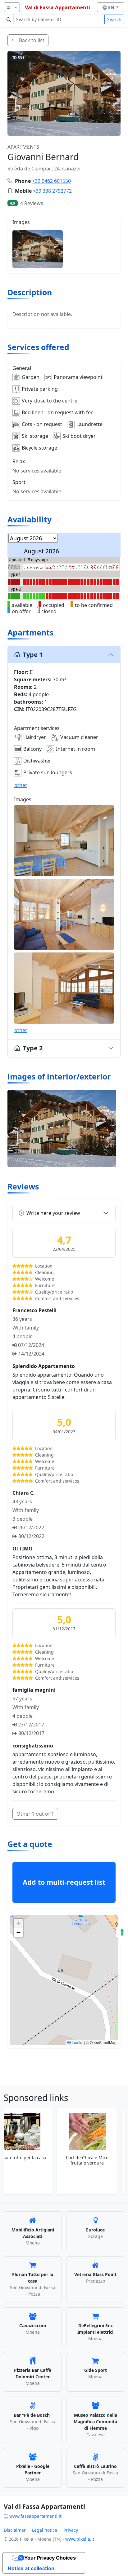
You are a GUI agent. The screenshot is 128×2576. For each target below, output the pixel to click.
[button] (64, 1974)
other (21, 785)
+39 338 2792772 (52, 191)
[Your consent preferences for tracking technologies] (122, 1932)
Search (114, 19)
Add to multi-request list (64, 1882)
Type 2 (33, 1048)
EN (112, 7)
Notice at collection (31, 2568)
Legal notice (45, 2530)
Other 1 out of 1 (35, 1814)
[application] (64, 1980)
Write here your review (53, 1213)
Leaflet (77, 2042)
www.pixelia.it (80, 2539)
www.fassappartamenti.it (35, 2516)
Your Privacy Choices (50, 2558)
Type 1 (33, 655)
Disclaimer (15, 2530)
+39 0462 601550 (51, 181)
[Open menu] (12, 7)
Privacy (71, 2530)
